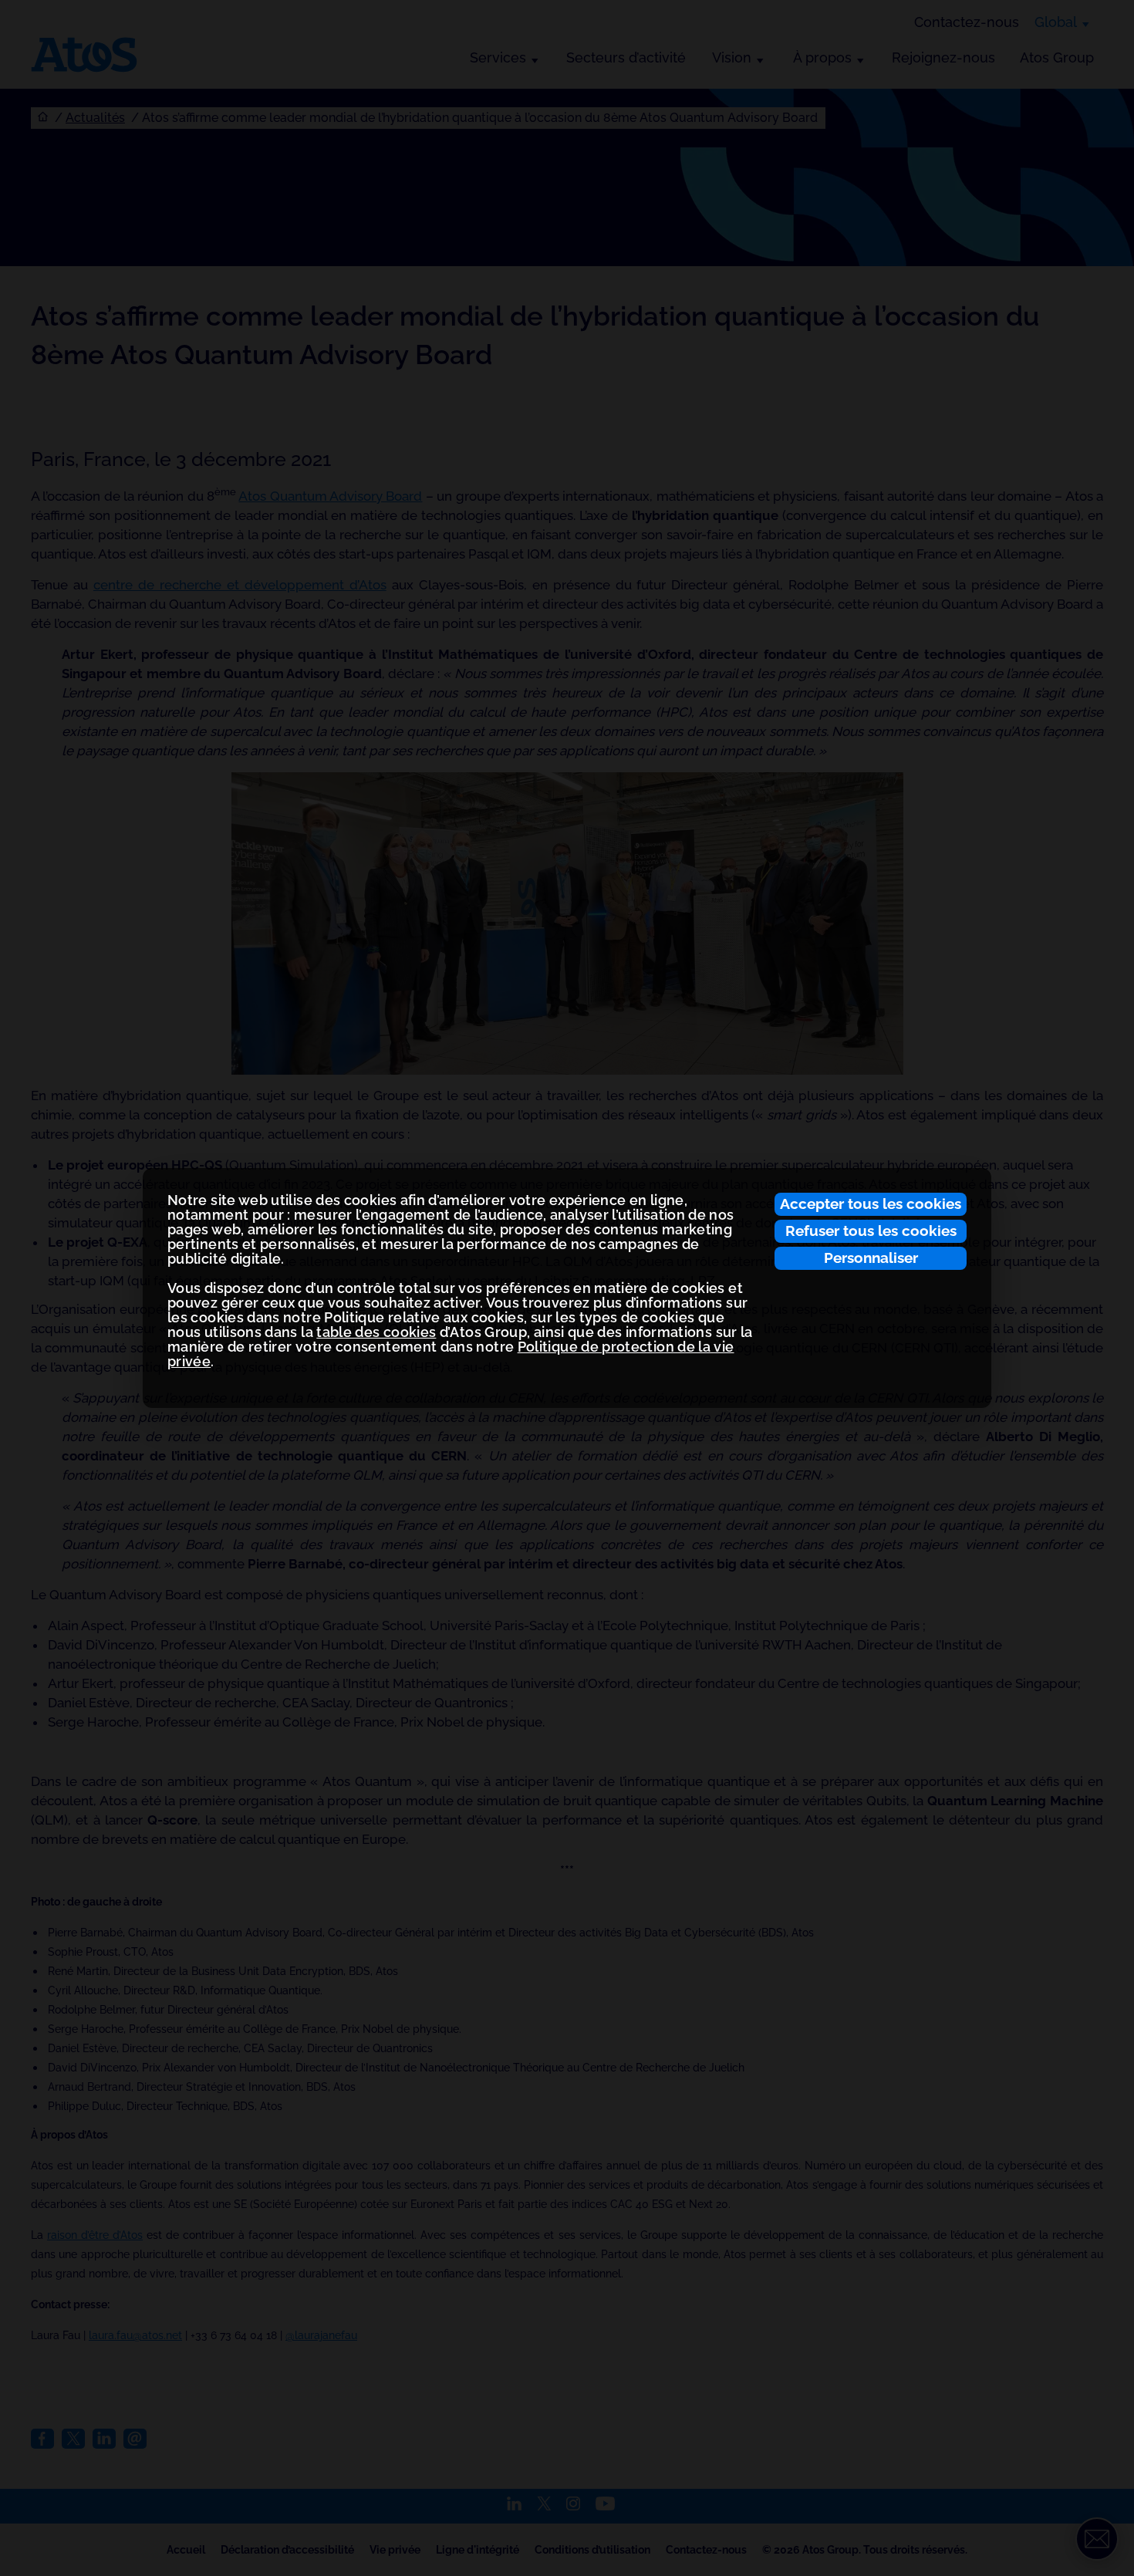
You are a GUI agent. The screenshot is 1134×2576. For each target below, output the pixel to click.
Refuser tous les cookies (871, 1231)
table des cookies (376, 1332)
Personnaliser (871, 1258)
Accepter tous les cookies (871, 1204)
